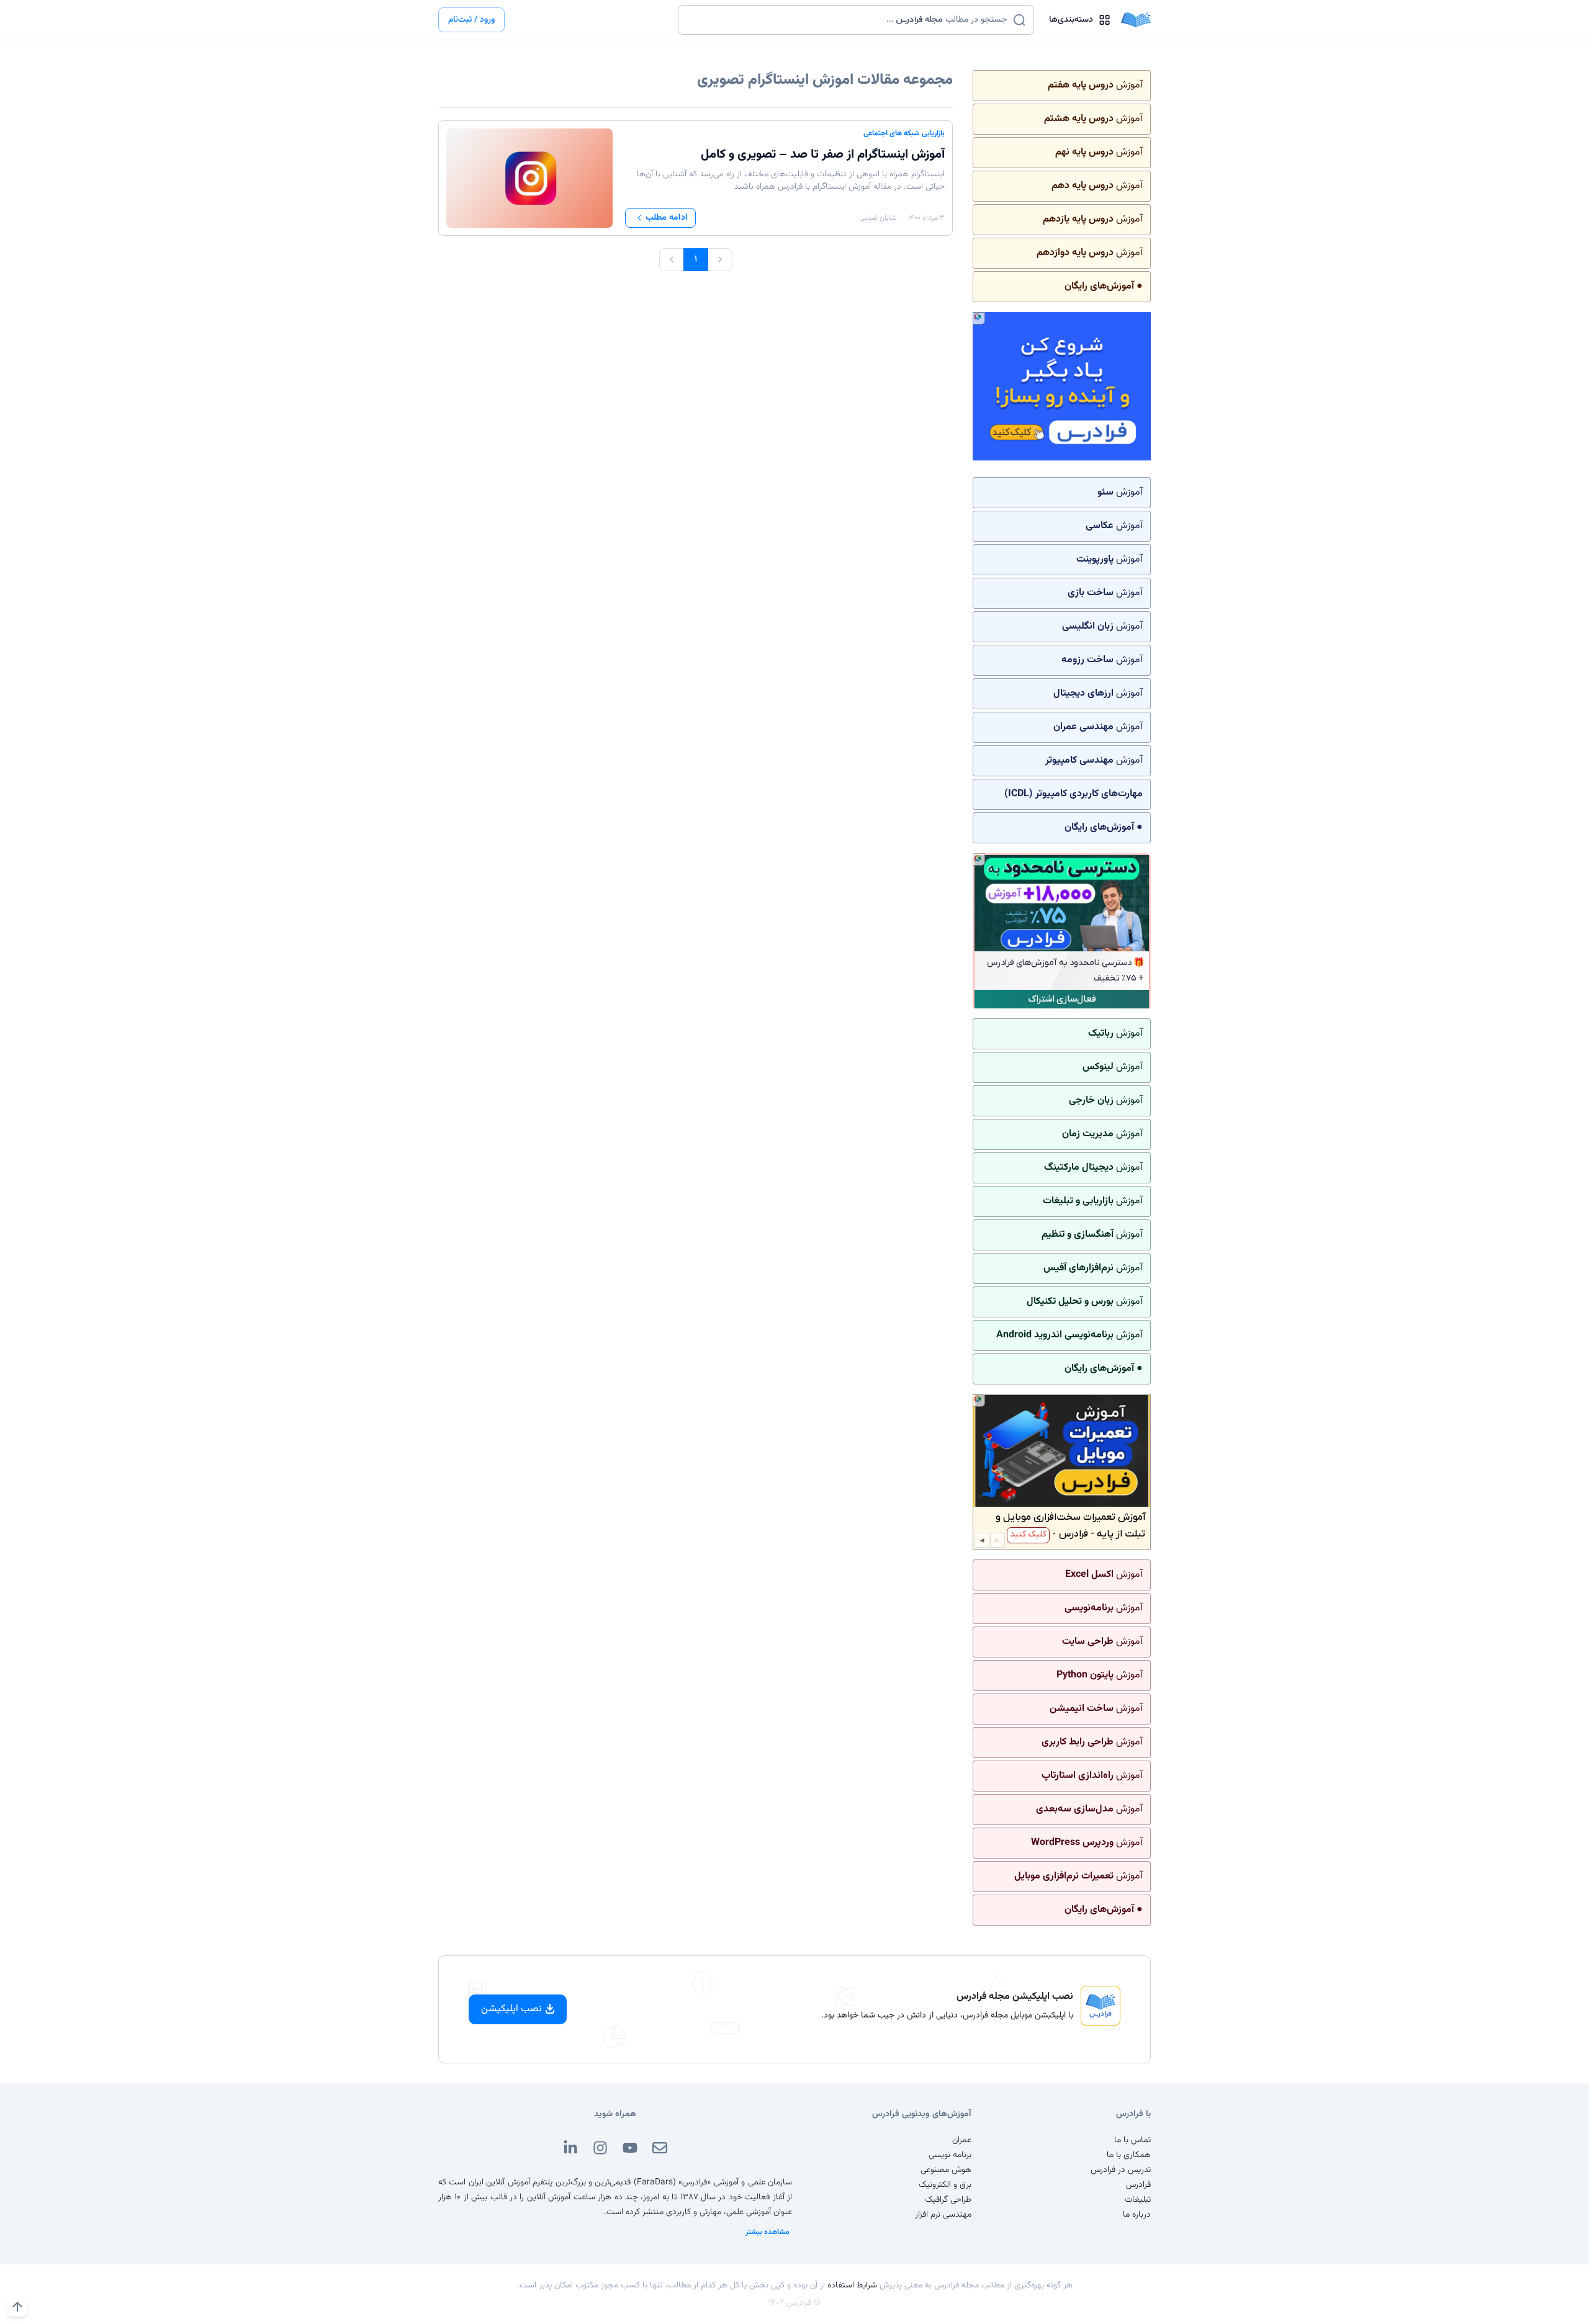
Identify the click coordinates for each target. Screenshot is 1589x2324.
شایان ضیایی (878, 218)
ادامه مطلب (667, 218)
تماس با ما (1132, 2140)
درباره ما (1137, 2215)
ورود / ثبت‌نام (471, 20)
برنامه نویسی (950, 2155)
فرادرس (1138, 2185)
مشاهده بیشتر (767, 2232)
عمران (962, 2140)
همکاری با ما (1129, 2155)
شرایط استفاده (852, 2286)
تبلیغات (1138, 2200)
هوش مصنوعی (946, 2170)
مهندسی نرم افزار (943, 2215)
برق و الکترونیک (945, 2185)
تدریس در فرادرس (1121, 2170)
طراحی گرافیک (948, 2200)
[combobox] (848, 20)
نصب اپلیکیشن (511, 2009)
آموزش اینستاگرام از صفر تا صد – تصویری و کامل (823, 155)
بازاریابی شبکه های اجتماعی (904, 133)
